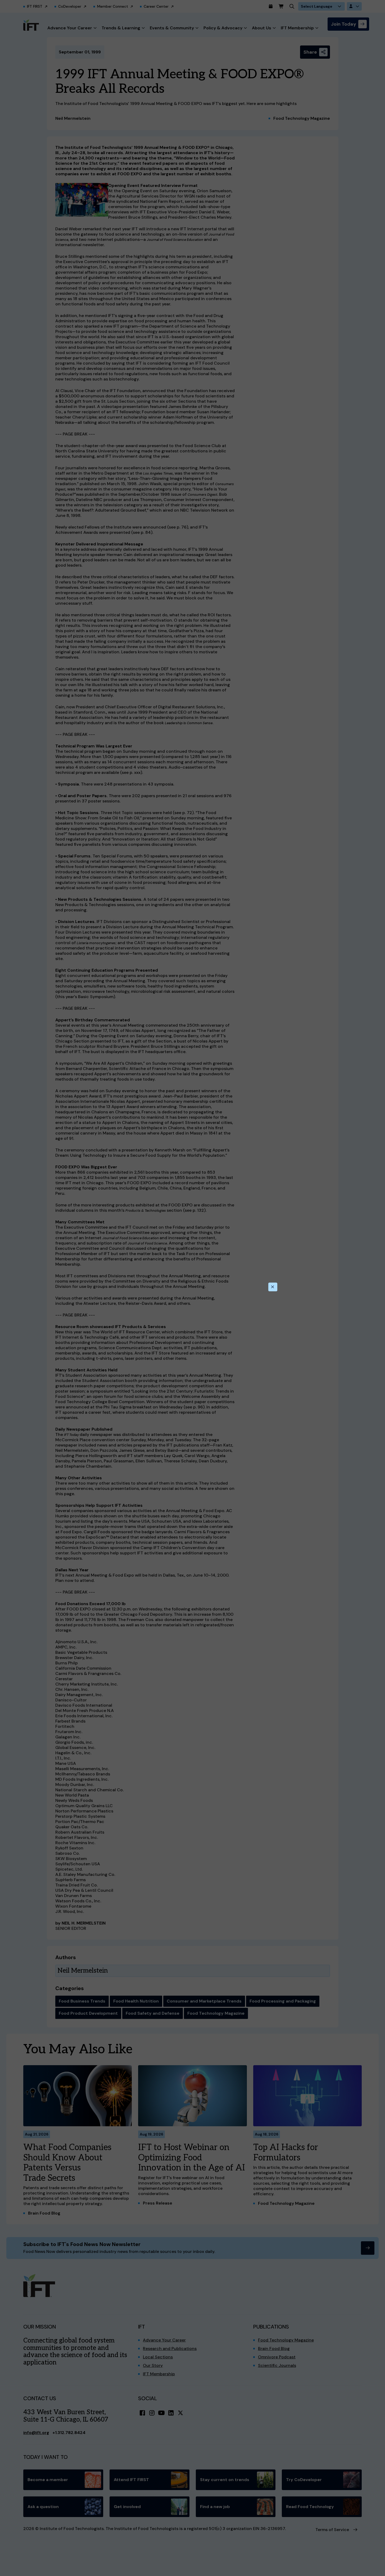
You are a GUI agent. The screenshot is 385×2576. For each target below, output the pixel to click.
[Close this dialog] (273, 1287)
